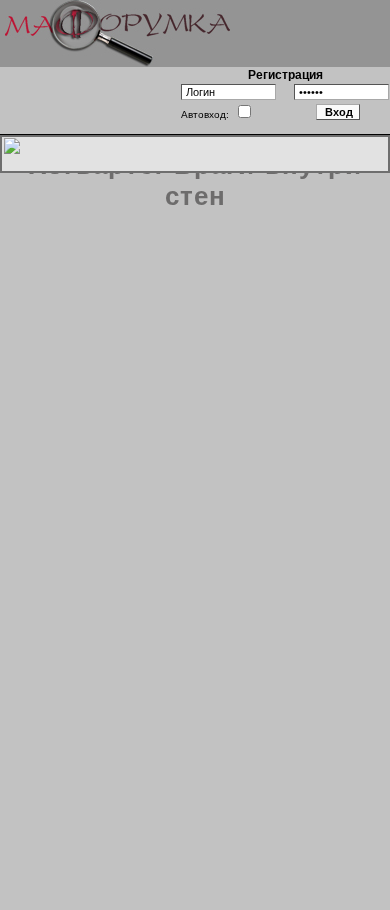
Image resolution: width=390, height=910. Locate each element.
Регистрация (285, 75)
